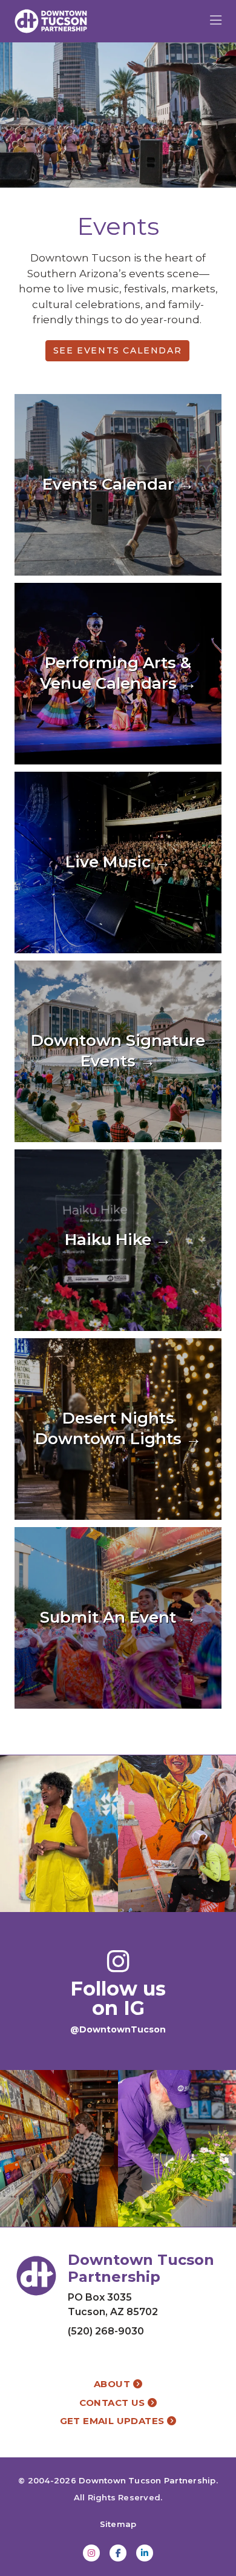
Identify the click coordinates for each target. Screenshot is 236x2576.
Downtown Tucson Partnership (147, 2480)
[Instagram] (91, 2553)
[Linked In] (145, 2553)
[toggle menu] (216, 21)
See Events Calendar (117, 350)
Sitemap (118, 2524)
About (113, 2384)
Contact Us (113, 2403)
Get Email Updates (113, 2421)
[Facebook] (118, 2553)
